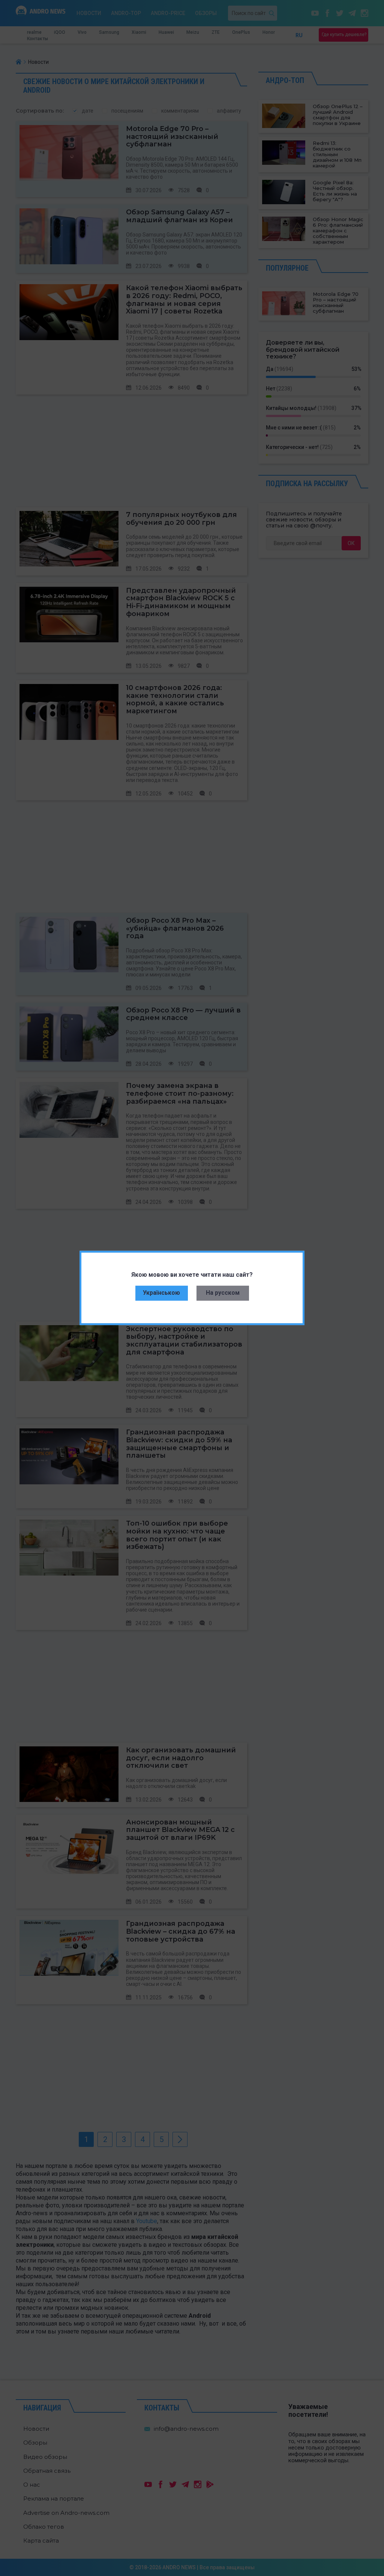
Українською (161, 1293)
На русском (223, 1293)
